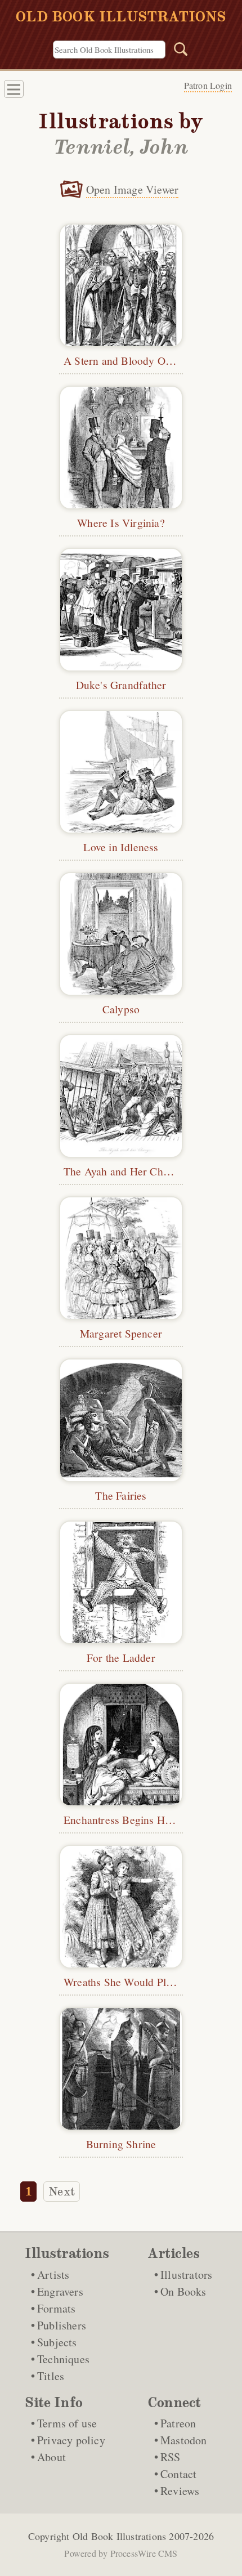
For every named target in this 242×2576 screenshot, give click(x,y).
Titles (51, 2376)
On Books (183, 2291)
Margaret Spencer (121, 1333)
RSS (171, 2457)
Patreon (178, 2423)
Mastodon (184, 2440)
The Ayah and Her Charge (124, 1171)
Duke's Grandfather (121, 685)
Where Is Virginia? (121, 522)
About (51, 2457)
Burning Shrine (121, 2144)
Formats (56, 2308)
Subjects (57, 2342)
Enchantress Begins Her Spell (132, 1819)
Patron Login (208, 85)
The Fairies (121, 1495)
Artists (53, 2275)
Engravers (60, 2291)
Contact (178, 2474)
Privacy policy (71, 2440)
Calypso (121, 1009)
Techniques (63, 2359)
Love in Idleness (121, 847)
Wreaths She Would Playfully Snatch (148, 1982)
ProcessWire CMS (144, 2553)
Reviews (180, 2491)
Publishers (62, 2325)
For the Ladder (121, 1657)
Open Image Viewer (132, 189)
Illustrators (186, 2275)
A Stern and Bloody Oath (122, 360)
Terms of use (67, 2423)
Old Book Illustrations (119, 2536)
